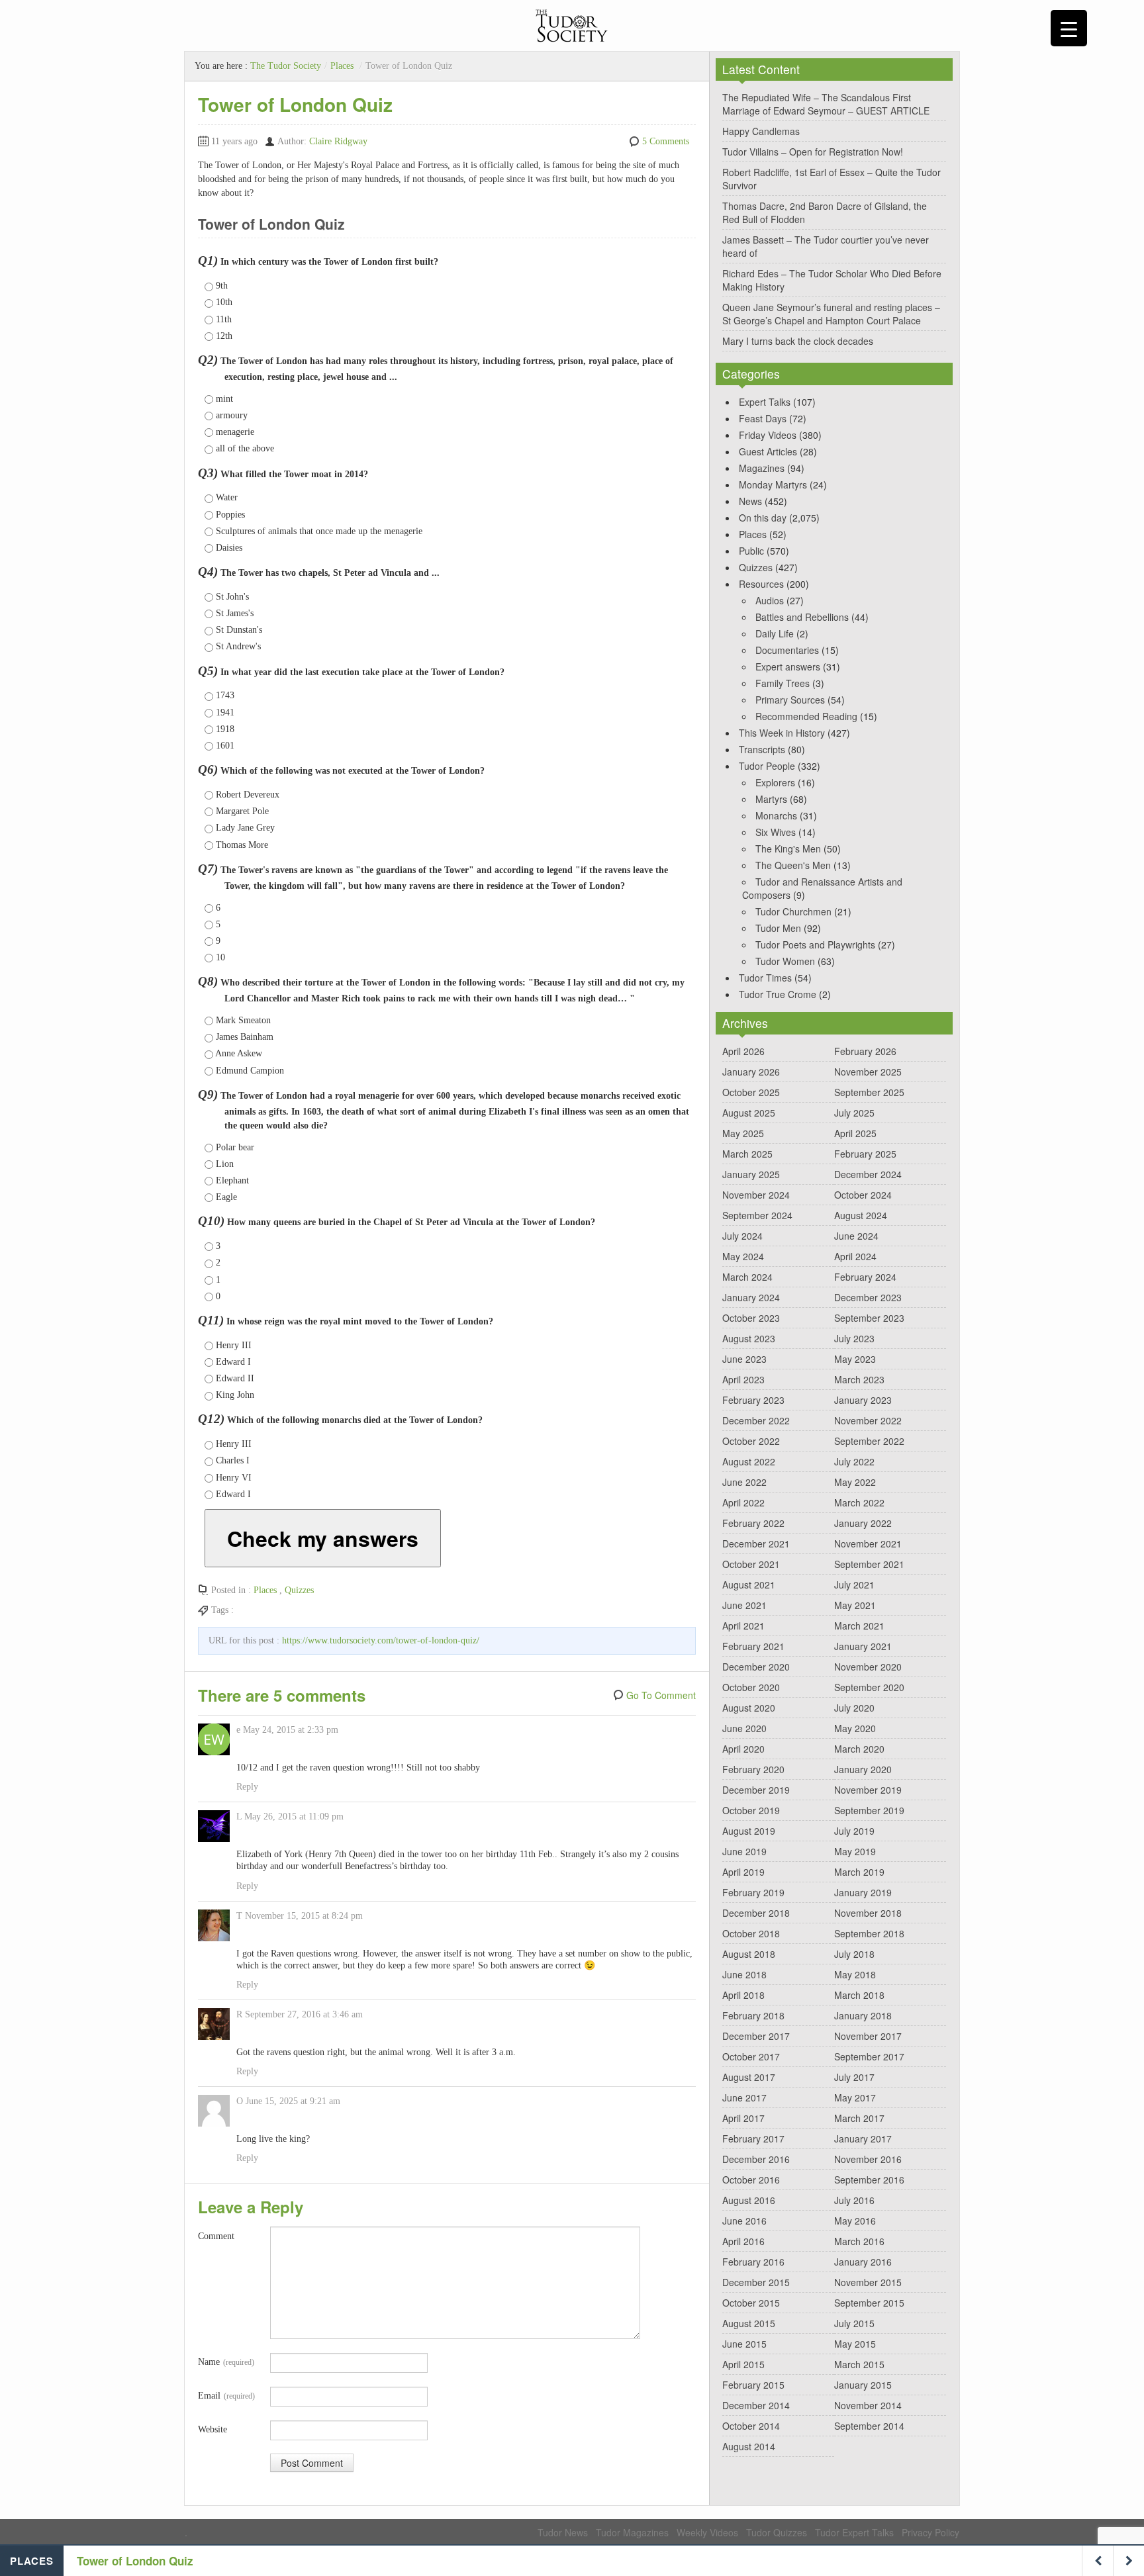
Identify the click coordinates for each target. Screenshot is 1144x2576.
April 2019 (743, 1872)
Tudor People (767, 766)
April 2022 (743, 1502)
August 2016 (749, 2200)
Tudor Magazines (632, 2532)
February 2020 (753, 1769)
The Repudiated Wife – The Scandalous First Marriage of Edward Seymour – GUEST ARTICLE (826, 104)
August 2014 (749, 2446)
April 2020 (743, 1749)
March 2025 (747, 1154)
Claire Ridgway (338, 141)
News (750, 501)
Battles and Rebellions (802, 617)
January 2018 (863, 2015)
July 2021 (854, 1585)
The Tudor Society (286, 66)
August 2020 (749, 1708)
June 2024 (856, 1236)
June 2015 (744, 2344)
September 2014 (869, 2426)
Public (751, 551)
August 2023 (749, 1338)
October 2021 (751, 1564)
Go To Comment (661, 1695)
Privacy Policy (930, 2532)
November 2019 (868, 1790)
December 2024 (868, 1174)
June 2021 (744, 1605)
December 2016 (756, 2159)
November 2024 (756, 1195)
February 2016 (753, 2262)
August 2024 (861, 1215)
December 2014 (756, 2405)
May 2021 (855, 1605)
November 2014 (868, 2405)
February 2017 (753, 2139)
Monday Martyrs (773, 484)
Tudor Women (785, 961)
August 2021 (749, 1585)
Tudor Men (778, 928)
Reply (247, 1787)
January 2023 (863, 1400)
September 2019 (869, 1810)
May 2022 (855, 1482)
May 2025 (743, 1133)
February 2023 (753, 1400)
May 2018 (855, 1974)
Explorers (775, 782)
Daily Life (775, 633)
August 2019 (749, 1831)
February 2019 (753, 1892)
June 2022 (744, 1482)
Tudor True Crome (778, 994)
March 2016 (859, 2241)
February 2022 (753, 1523)
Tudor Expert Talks (854, 2532)
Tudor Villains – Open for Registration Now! (813, 152)
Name (226, 2362)
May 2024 (743, 1256)
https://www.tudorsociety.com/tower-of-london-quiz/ (381, 1640)
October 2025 (751, 1092)
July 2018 (854, 1954)
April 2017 (743, 2118)
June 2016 (744, 2221)
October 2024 (863, 1195)
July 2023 (854, 1338)
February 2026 (865, 1051)
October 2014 (751, 2426)
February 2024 (865, 1277)
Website (213, 2429)
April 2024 (855, 1256)
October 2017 (751, 2056)
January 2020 (863, 1769)
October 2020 (751, 1687)
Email (226, 2396)
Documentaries (787, 650)
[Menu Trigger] (1069, 28)
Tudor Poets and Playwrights (815, 944)
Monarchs (776, 815)
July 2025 (854, 1113)
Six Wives (776, 832)
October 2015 (751, 2303)
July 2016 (854, 2200)
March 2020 (859, 1749)
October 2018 (751, 1933)
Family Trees (783, 683)
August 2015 (749, 2323)
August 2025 (749, 1113)
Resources (761, 584)
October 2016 (751, 2180)
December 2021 (756, 1543)
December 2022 (756, 1420)
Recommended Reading (806, 716)
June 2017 (744, 2097)
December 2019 (756, 1790)
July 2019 (854, 1831)
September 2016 (869, 2180)
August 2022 (749, 1461)
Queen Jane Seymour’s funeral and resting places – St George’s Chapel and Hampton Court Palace (831, 314)
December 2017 (756, 2036)
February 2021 (753, 1646)
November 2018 (868, 1913)
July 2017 (854, 2077)
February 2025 (865, 1154)
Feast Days (763, 418)
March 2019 (859, 1872)
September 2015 (869, 2303)
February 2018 (753, 2015)
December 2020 (756, 1667)
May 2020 (855, 1728)
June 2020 (744, 1728)
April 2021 (743, 1626)
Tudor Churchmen (793, 911)
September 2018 (869, 1933)
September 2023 (869, 1318)
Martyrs (771, 799)
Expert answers (788, 667)
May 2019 (855, 1851)
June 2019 (744, 1851)
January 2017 (863, 2139)
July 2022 (854, 1461)
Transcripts (762, 749)
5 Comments (666, 141)
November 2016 (868, 2159)
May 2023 (855, 1359)
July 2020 (854, 1708)
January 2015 (863, 2385)
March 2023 (859, 1379)
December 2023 (868, 1297)
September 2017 (869, 2056)
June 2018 (744, 1974)
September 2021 (869, 1564)
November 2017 (868, 2036)
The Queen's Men (793, 865)
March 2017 (859, 2118)
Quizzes (299, 1590)
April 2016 (743, 2241)
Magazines (762, 468)
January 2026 (751, 1072)
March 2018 (859, 1995)
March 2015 (859, 2364)
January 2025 (751, 1174)
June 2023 (744, 1359)
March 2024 (747, 1277)
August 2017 (749, 2077)
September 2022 (869, 1441)
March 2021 (859, 1626)
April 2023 (743, 1379)
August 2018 (749, 1954)
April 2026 (743, 1051)
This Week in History (782, 733)
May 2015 (855, 2344)
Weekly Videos (707, 2532)
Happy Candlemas (761, 131)
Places (342, 66)
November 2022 (868, 1420)
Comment (216, 2236)
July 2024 (742, 1236)
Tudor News (563, 2532)
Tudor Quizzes (777, 2532)
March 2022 (859, 1502)
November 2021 (868, 1543)
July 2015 (854, 2323)
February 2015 (753, 2385)
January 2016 (863, 2262)
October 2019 (751, 1810)
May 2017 (855, 2097)
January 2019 (863, 1892)
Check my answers (323, 1538)
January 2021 (863, 1646)
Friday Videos (768, 435)
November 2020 (868, 1667)
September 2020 (869, 1687)
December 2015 (756, 2282)
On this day (763, 518)
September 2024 (757, 1215)
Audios (770, 600)
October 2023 (751, 1318)
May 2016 (855, 2221)
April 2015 (743, 2364)
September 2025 (869, 1092)
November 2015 (868, 2282)
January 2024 (751, 1297)
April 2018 (743, 1995)
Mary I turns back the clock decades (798, 341)
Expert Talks (765, 402)
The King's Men (788, 849)
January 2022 (863, 1523)
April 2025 (855, 1133)
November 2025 (868, 1072)
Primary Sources (790, 700)
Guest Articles (768, 451)
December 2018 (756, 1913)
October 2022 (751, 1441)
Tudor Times (765, 978)
